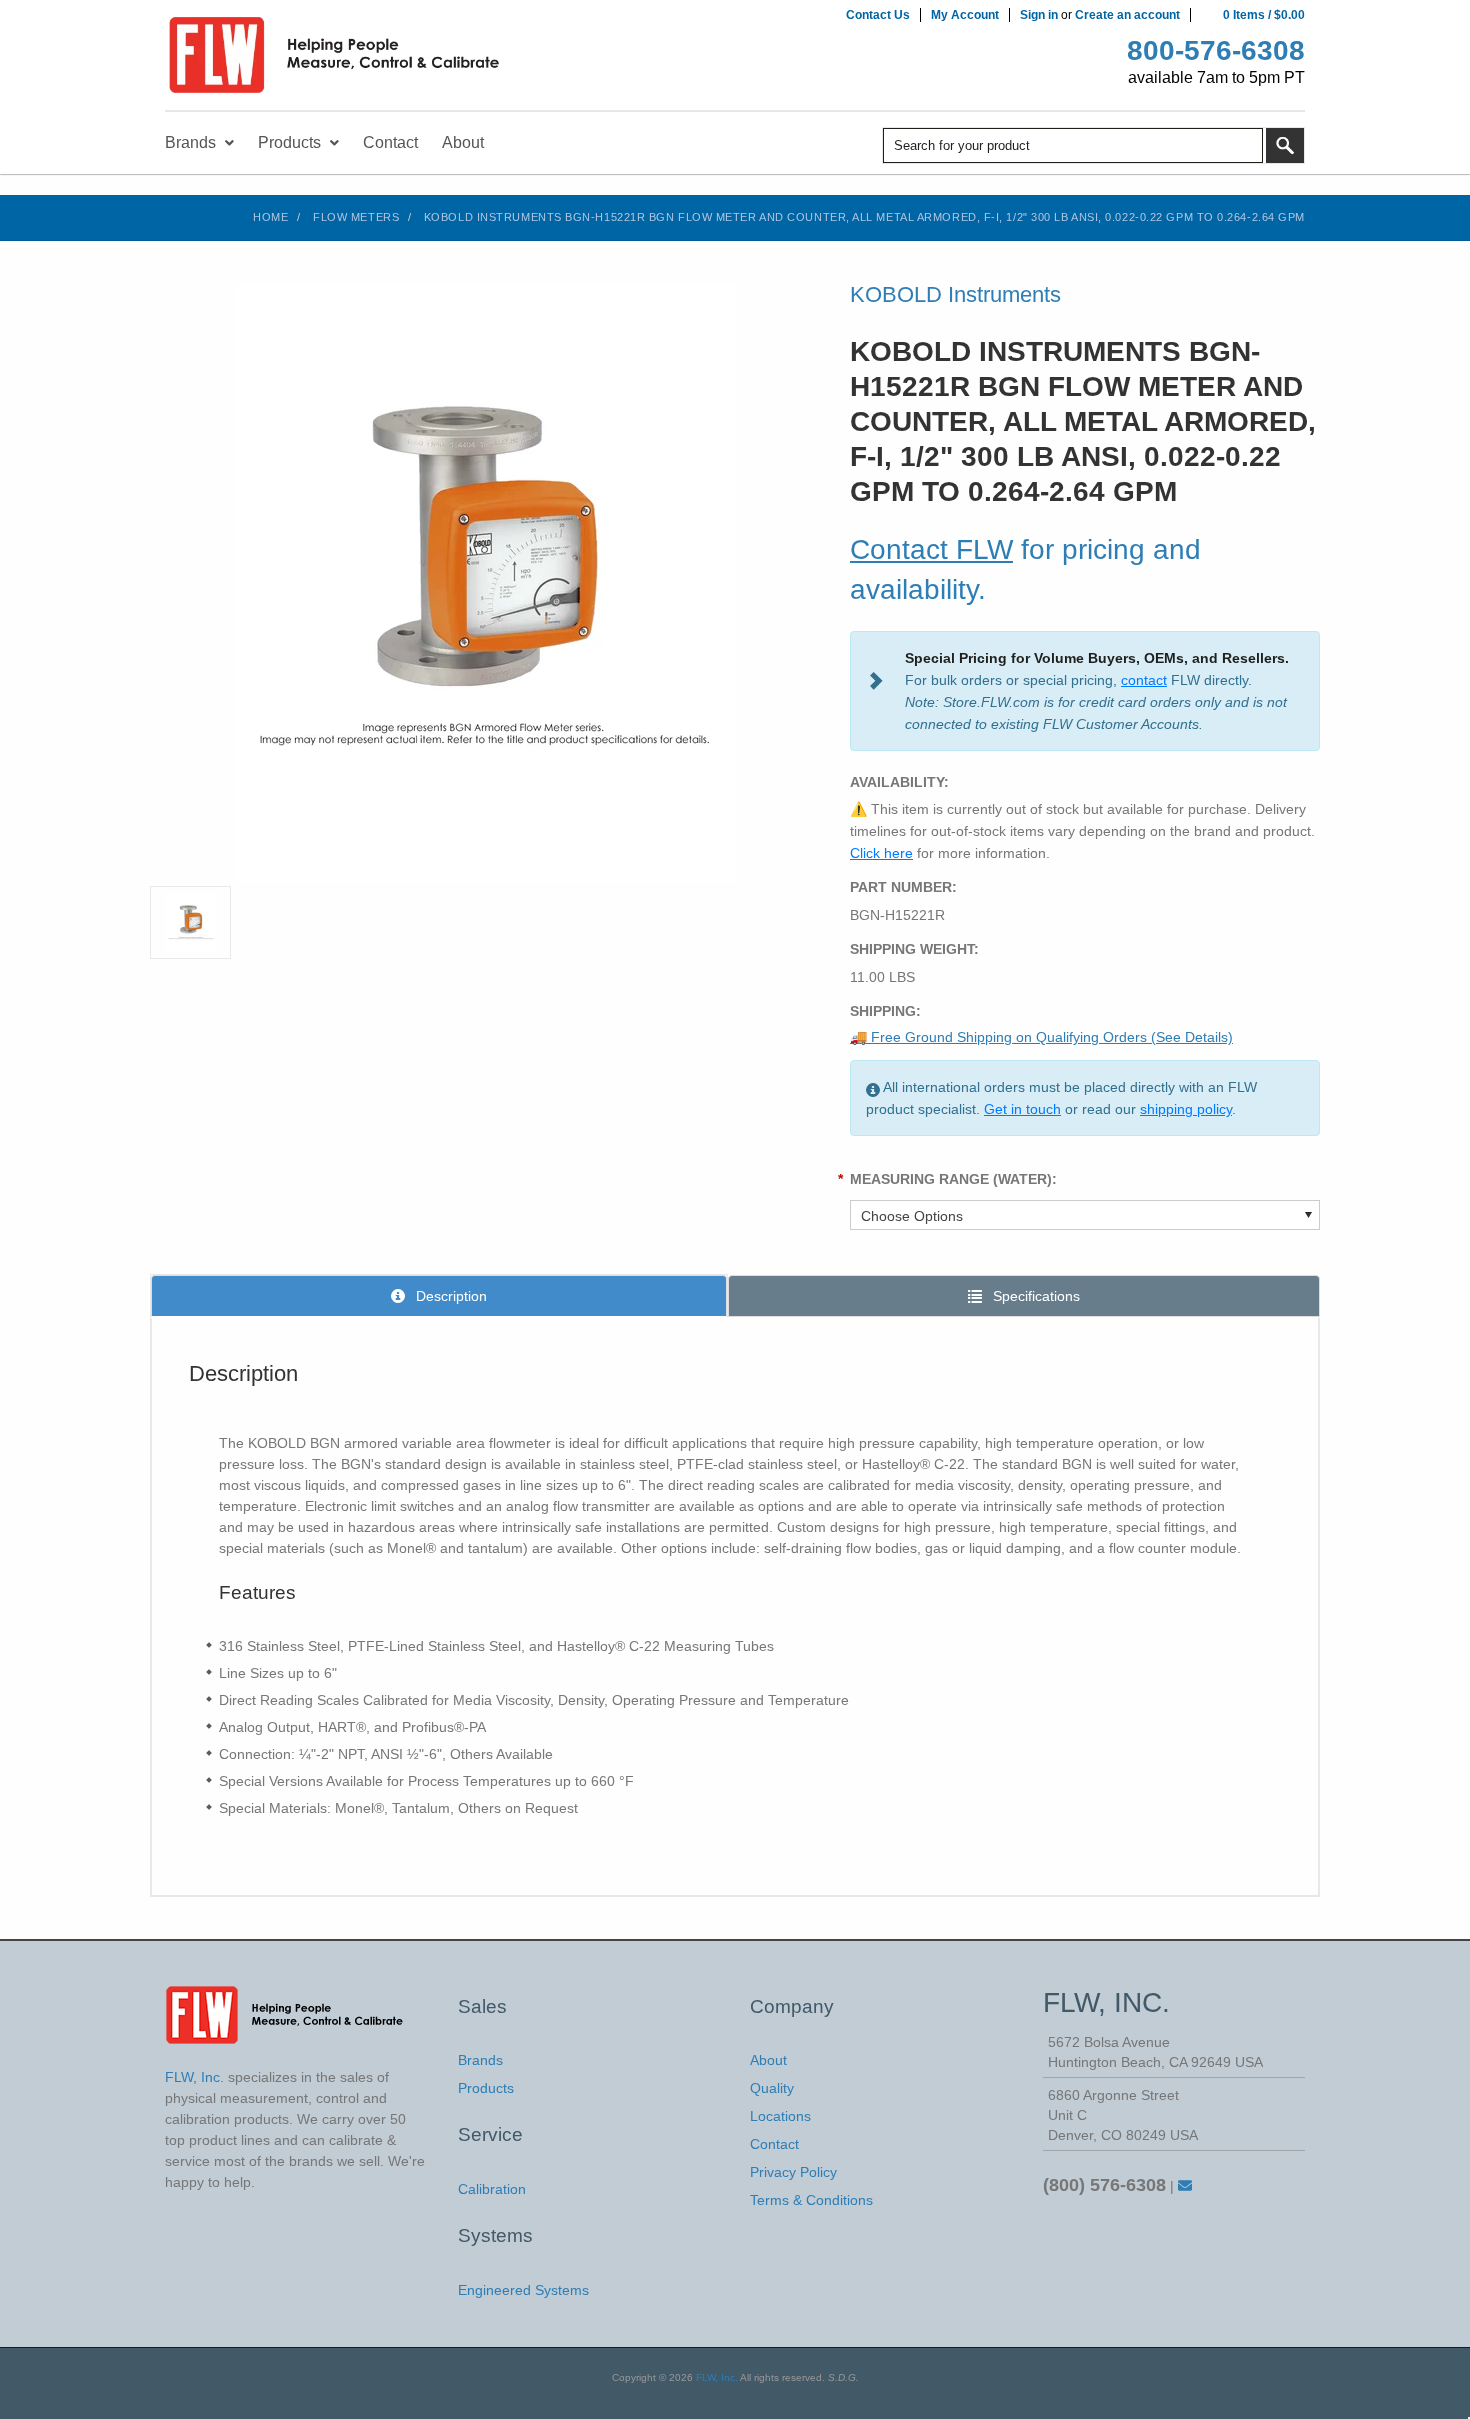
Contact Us (878, 15)
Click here (881, 853)
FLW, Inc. (717, 2377)
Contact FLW (931, 549)
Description (449, 1296)
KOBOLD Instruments (955, 294)
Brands (480, 2060)
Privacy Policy (793, 2172)
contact (1144, 680)
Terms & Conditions (811, 2200)
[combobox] (1073, 145)
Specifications (1034, 1296)
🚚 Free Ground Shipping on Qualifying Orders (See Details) (1041, 1037)
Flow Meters (356, 217)
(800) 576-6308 (1104, 2185)
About (768, 2060)
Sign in (1039, 15)
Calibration (492, 2189)
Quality (772, 2088)
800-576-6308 (1216, 50)
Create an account (1127, 15)
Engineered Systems (523, 2290)
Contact (774, 2144)
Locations (780, 2116)
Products (486, 2088)
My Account (965, 15)
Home (270, 217)
